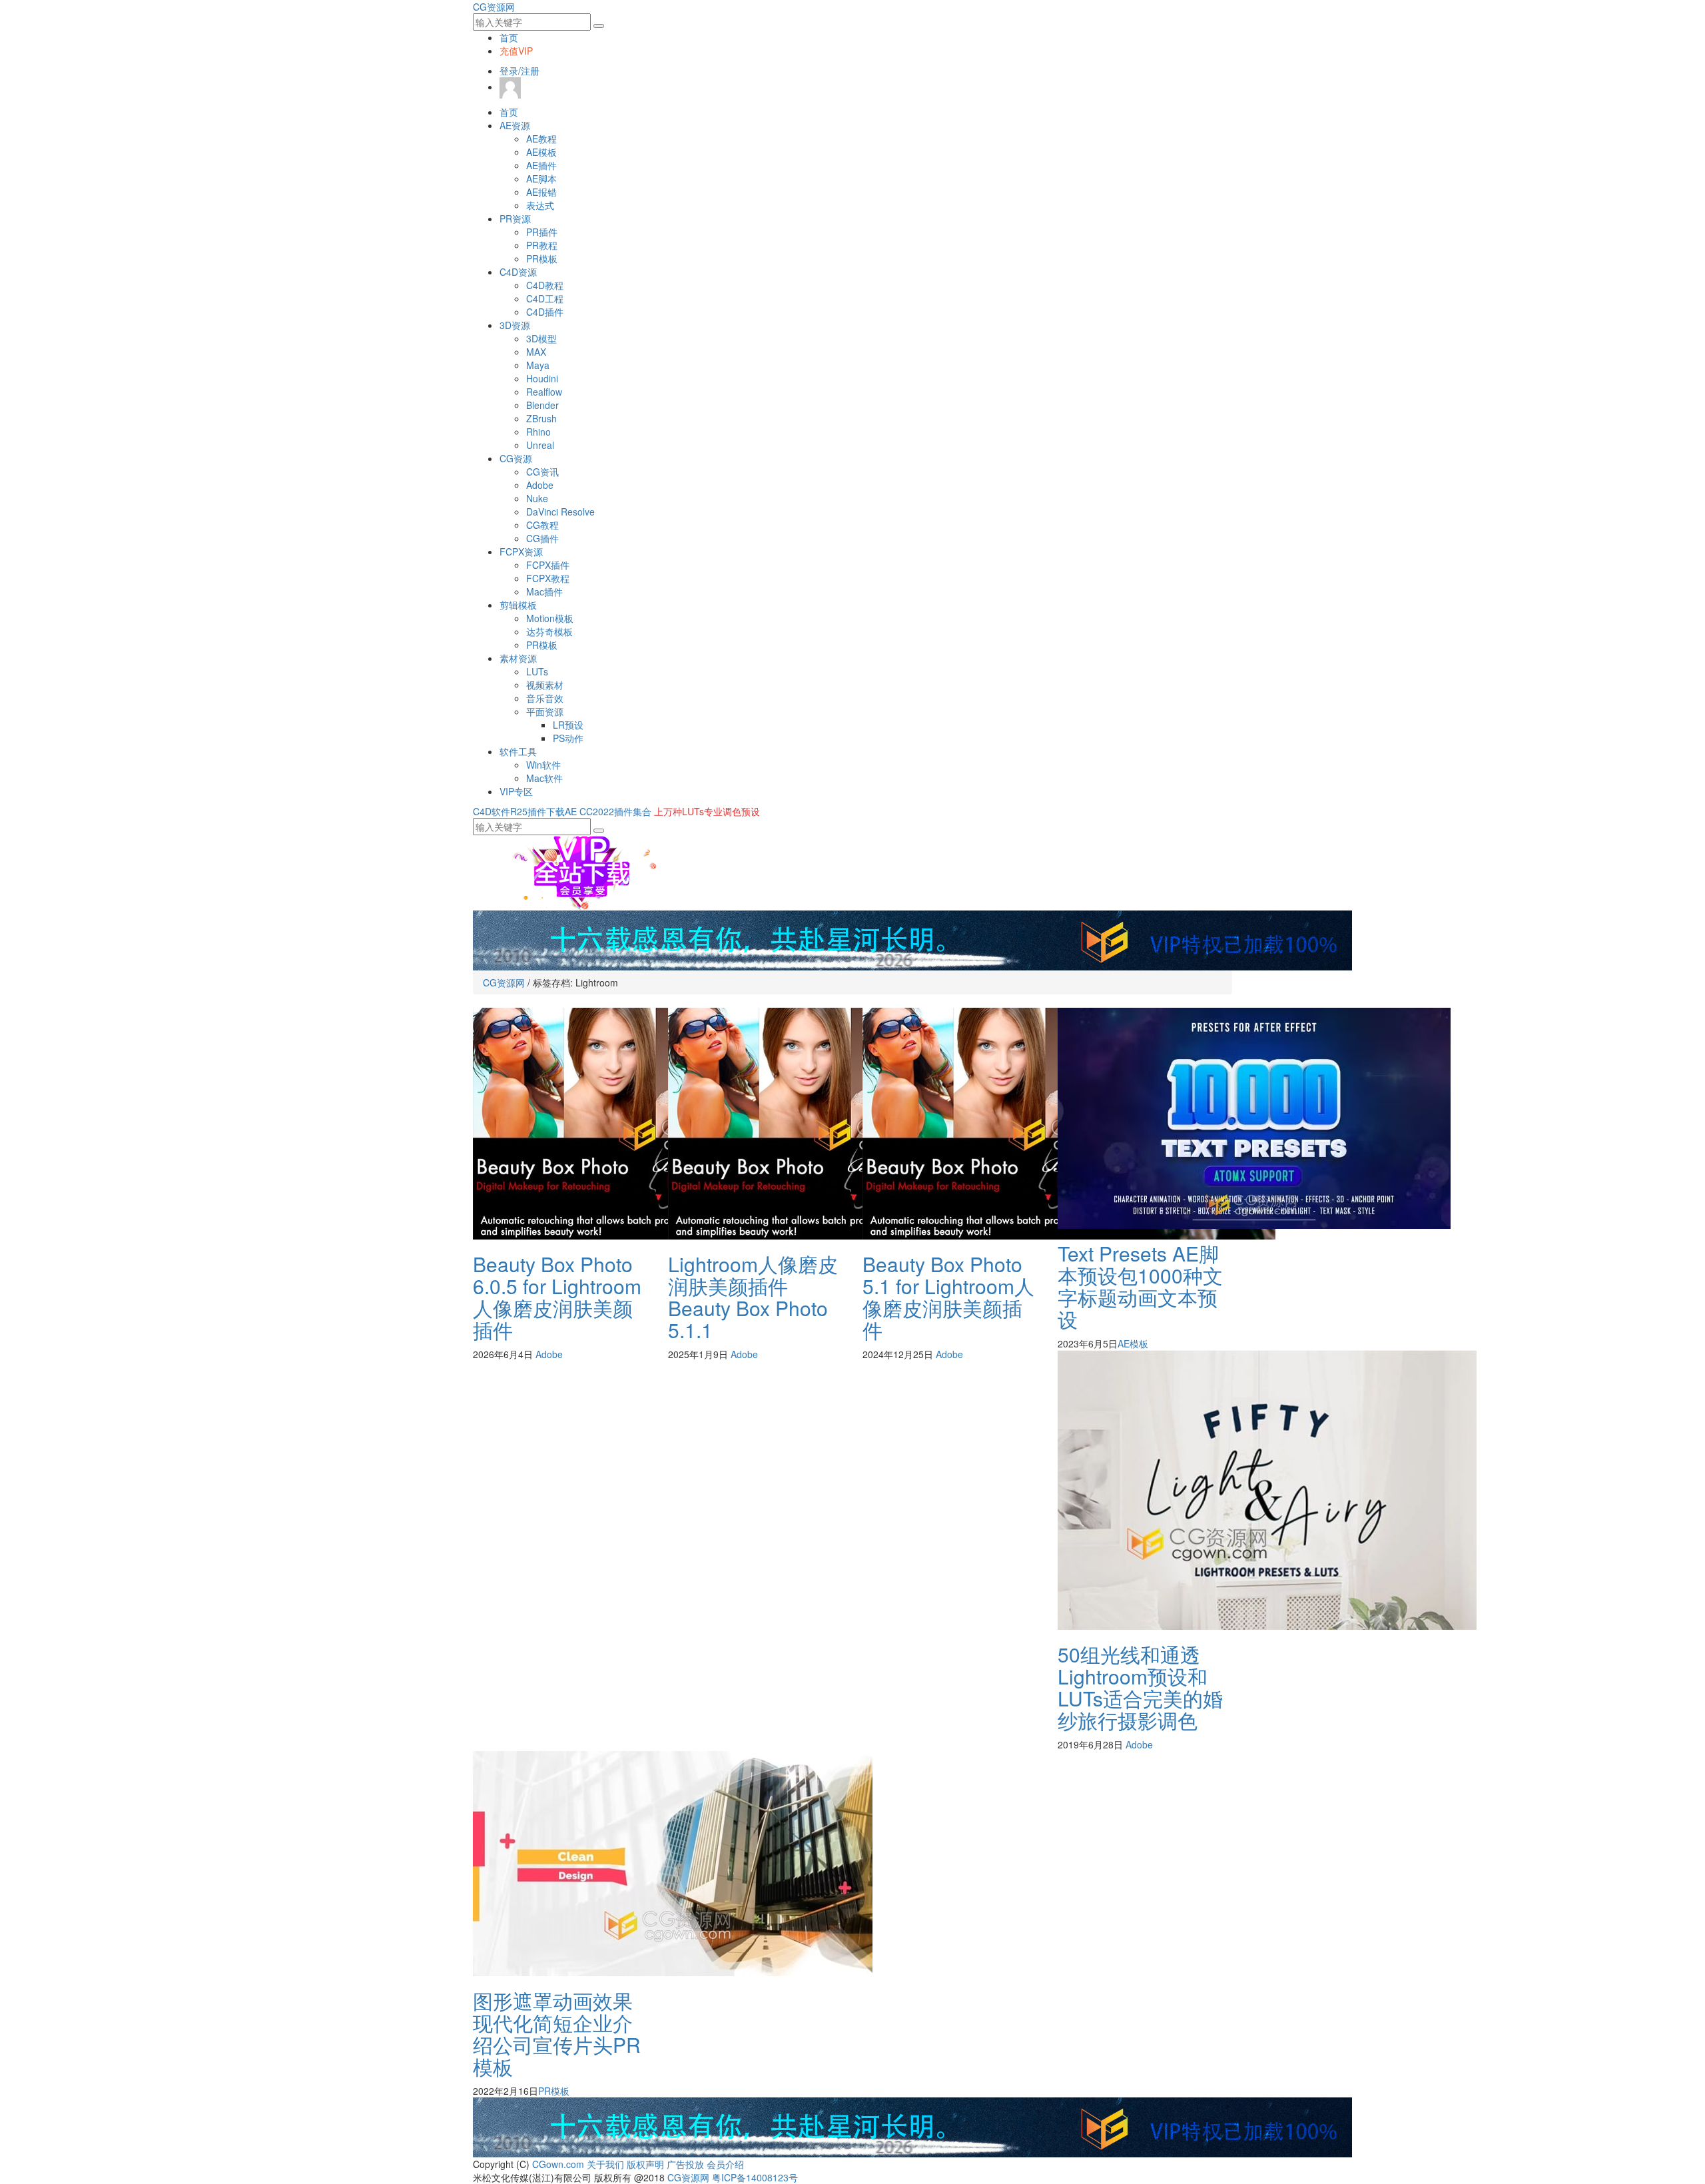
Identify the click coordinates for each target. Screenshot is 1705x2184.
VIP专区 (516, 791)
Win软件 (543, 765)
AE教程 (541, 139)
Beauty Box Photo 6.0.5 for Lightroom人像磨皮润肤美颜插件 (557, 1297)
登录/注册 (519, 71)
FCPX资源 (521, 551)
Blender (542, 405)
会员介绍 (725, 2164)
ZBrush (541, 418)
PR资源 (515, 218)
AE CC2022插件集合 (608, 811)
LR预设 (568, 725)
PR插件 (542, 232)
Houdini (542, 378)
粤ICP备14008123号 (755, 2177)
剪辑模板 (518, 605)
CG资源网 (494, 7)
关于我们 (605, 2164)
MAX (536, 352)
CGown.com (558, 2164)
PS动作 (568, 738)
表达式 (540, 205)
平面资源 (545, 711)
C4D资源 (518, 272)
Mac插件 (544, 591)
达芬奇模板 (549, 631)
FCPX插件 (548, 565)
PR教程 (542, 245)
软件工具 (518, 751)
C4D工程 (545, 298)
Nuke (537, 498)
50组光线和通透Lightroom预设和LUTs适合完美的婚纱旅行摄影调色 (1140, 1687)
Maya (538, 365)
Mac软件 (544, 778)
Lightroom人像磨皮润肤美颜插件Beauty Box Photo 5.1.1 (753, 1297)
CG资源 (516, 458)
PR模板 (542, 258)
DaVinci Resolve (560, 512)
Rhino (538, 432)
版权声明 (645, 2164)
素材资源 (518, 658)
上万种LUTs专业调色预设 (707, 811)
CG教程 (542, 525)
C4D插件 (545, 312)
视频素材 (545, 685)
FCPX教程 (548, 578)
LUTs (537, 671)
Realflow (544, 392)
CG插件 (542, 538)
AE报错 (541, 192)
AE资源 (515, 125)
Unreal (540, 445)
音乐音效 (545, 698)
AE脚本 (541, 179)
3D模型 (541, 338)
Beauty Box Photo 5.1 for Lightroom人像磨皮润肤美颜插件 (948, 1297)
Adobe (540, 485)
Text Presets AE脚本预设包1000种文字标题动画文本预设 (1140, 1286)
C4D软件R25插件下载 (519, 811)
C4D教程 (545, 285)
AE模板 (541, 152)
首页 (509, 37)
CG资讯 (542, 472)
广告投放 (685, 2164)
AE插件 (541, 165)
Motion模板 (550, 618)
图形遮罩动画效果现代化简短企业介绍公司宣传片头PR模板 (557, 2033)
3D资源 (515, 325)
